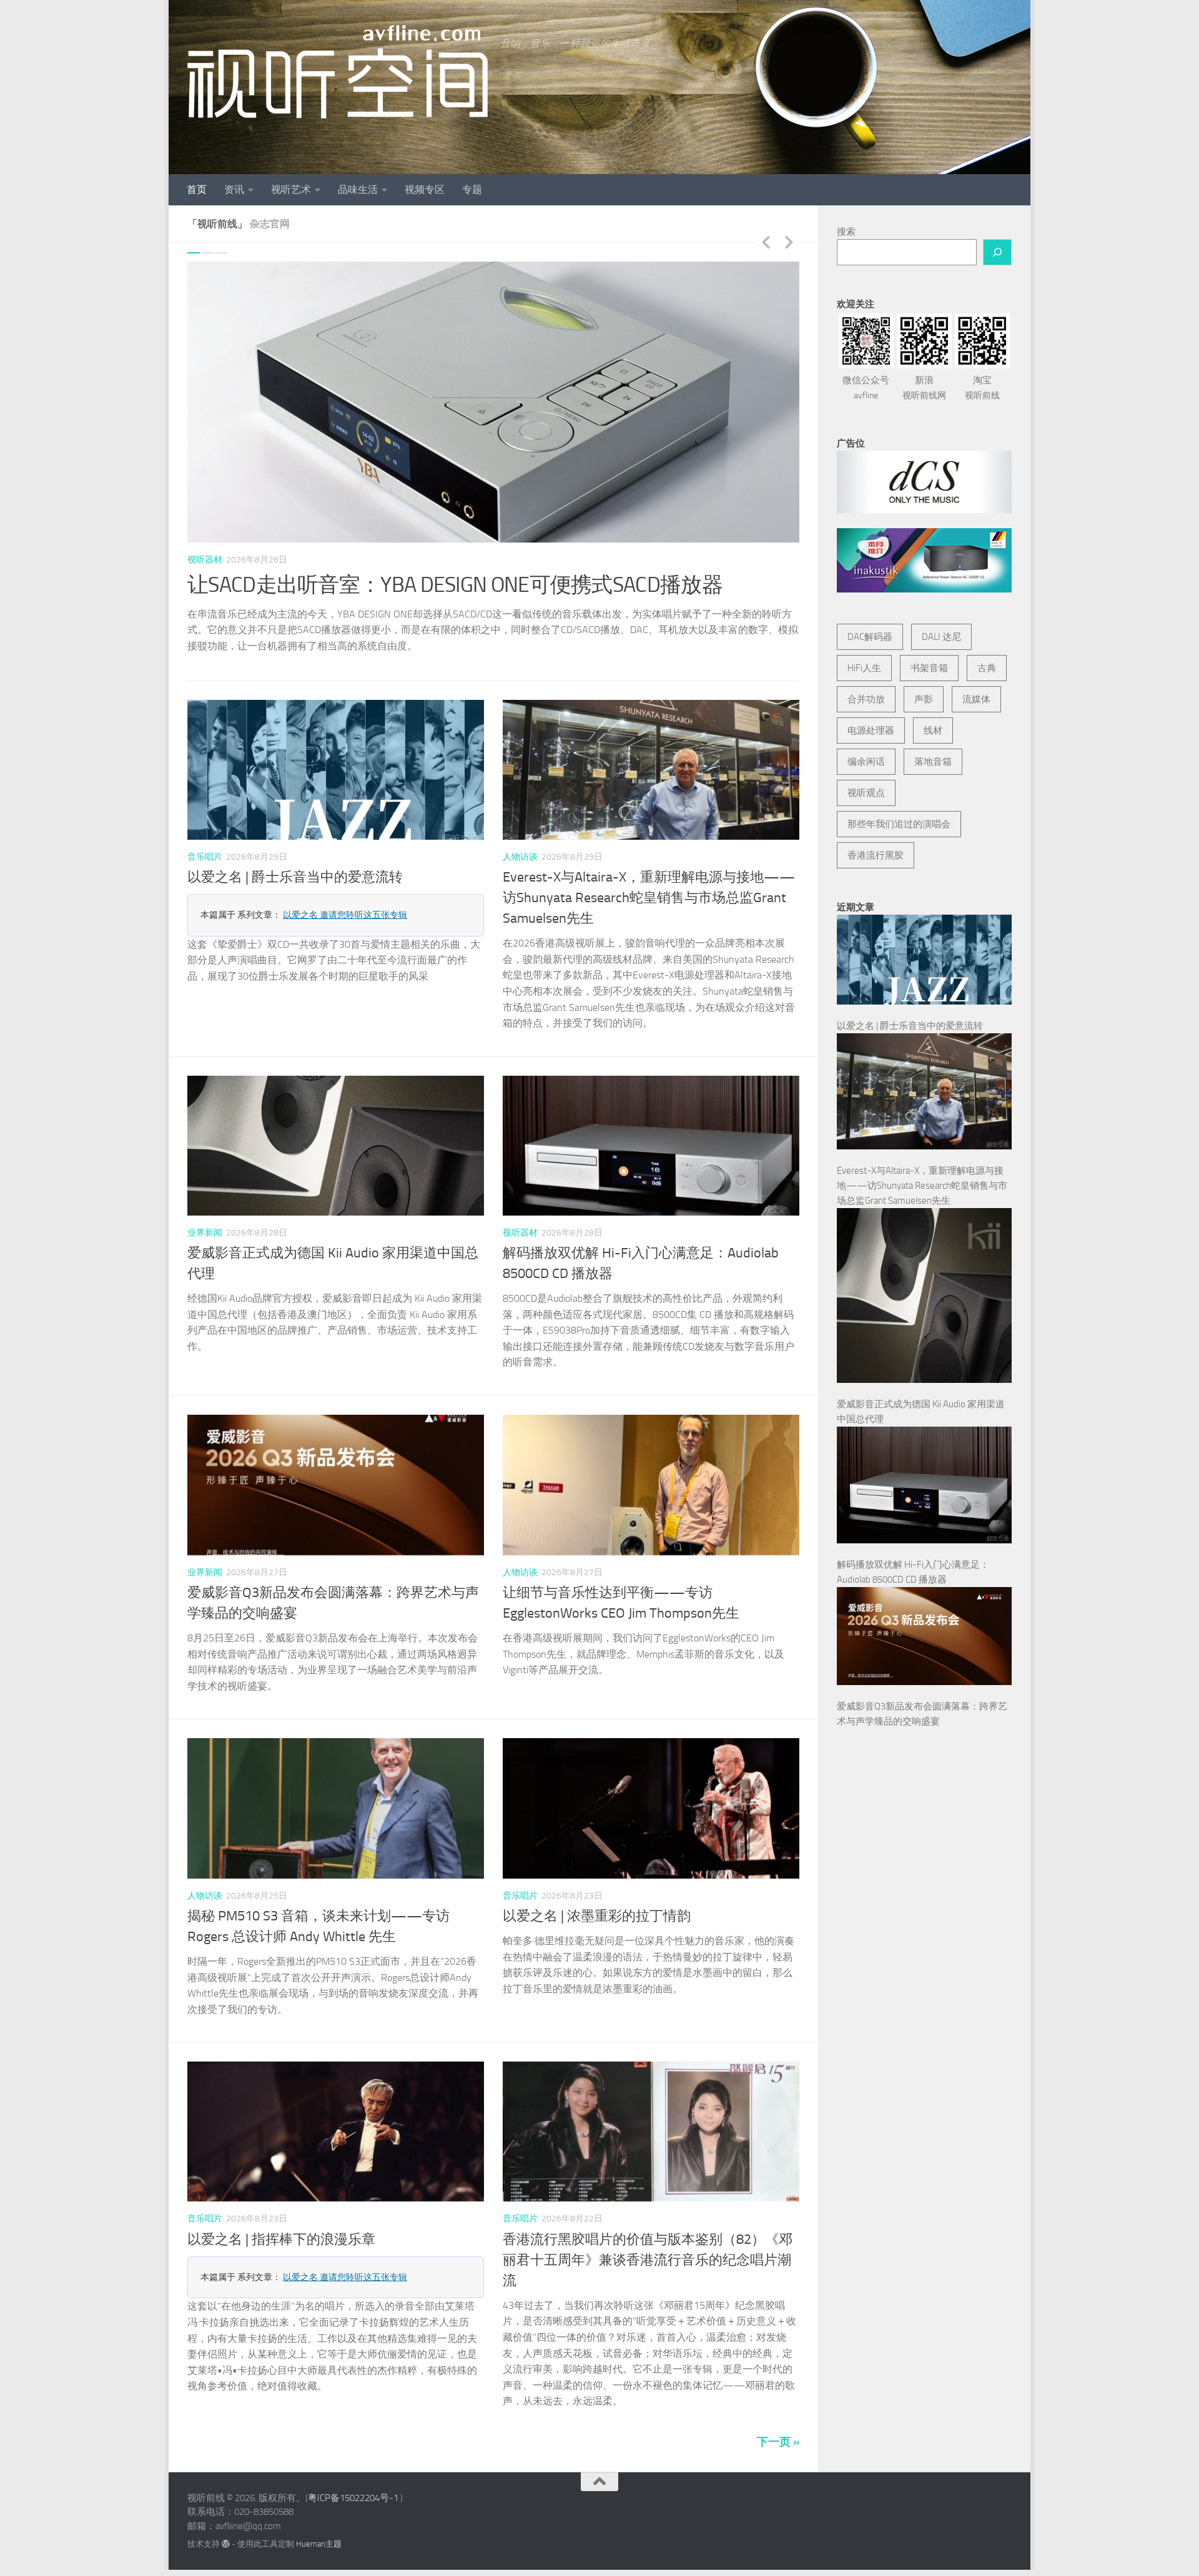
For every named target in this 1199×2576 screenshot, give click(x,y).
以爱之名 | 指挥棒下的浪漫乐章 (281, 2216)
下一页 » (778, 2419)
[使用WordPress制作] (226, 2521)
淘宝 (982, 388)
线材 (933, 730)
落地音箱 (933, 762)
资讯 (234, 189)
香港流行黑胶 (876, 855)
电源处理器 (871, 730)
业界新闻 (205, 1210)
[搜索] (997, 252)
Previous (766, 242)
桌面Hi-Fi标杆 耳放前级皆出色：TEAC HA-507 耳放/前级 (442, 585)
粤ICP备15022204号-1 (353, 2475)
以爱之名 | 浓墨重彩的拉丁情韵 (597, 1893)
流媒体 (976, 699)
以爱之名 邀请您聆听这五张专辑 (345, 892)
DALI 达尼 (941, 637)
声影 (924, 699)
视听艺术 (291, 189)
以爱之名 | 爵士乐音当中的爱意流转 (295, 855)
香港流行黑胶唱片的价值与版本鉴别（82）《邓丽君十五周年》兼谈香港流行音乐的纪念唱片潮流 (648, 2237)
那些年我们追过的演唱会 (899, 824)
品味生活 (358, 189)
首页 (197, 189)
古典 (987, 668)
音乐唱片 (205, 834)
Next (789, 242)
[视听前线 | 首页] (338, 72)
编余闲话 (866, 762)
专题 (472, 189)
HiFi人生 (864, 668)
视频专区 (425, 189)
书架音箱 (929, 668)
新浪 (924, 388)
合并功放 (866, 699)
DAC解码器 (870, 637)
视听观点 (866, 793)
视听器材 (205, 560)
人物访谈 (520, 834)
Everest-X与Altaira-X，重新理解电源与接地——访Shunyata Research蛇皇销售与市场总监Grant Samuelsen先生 (649, 875)
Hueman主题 (319, 2521)
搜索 (846, 232)
